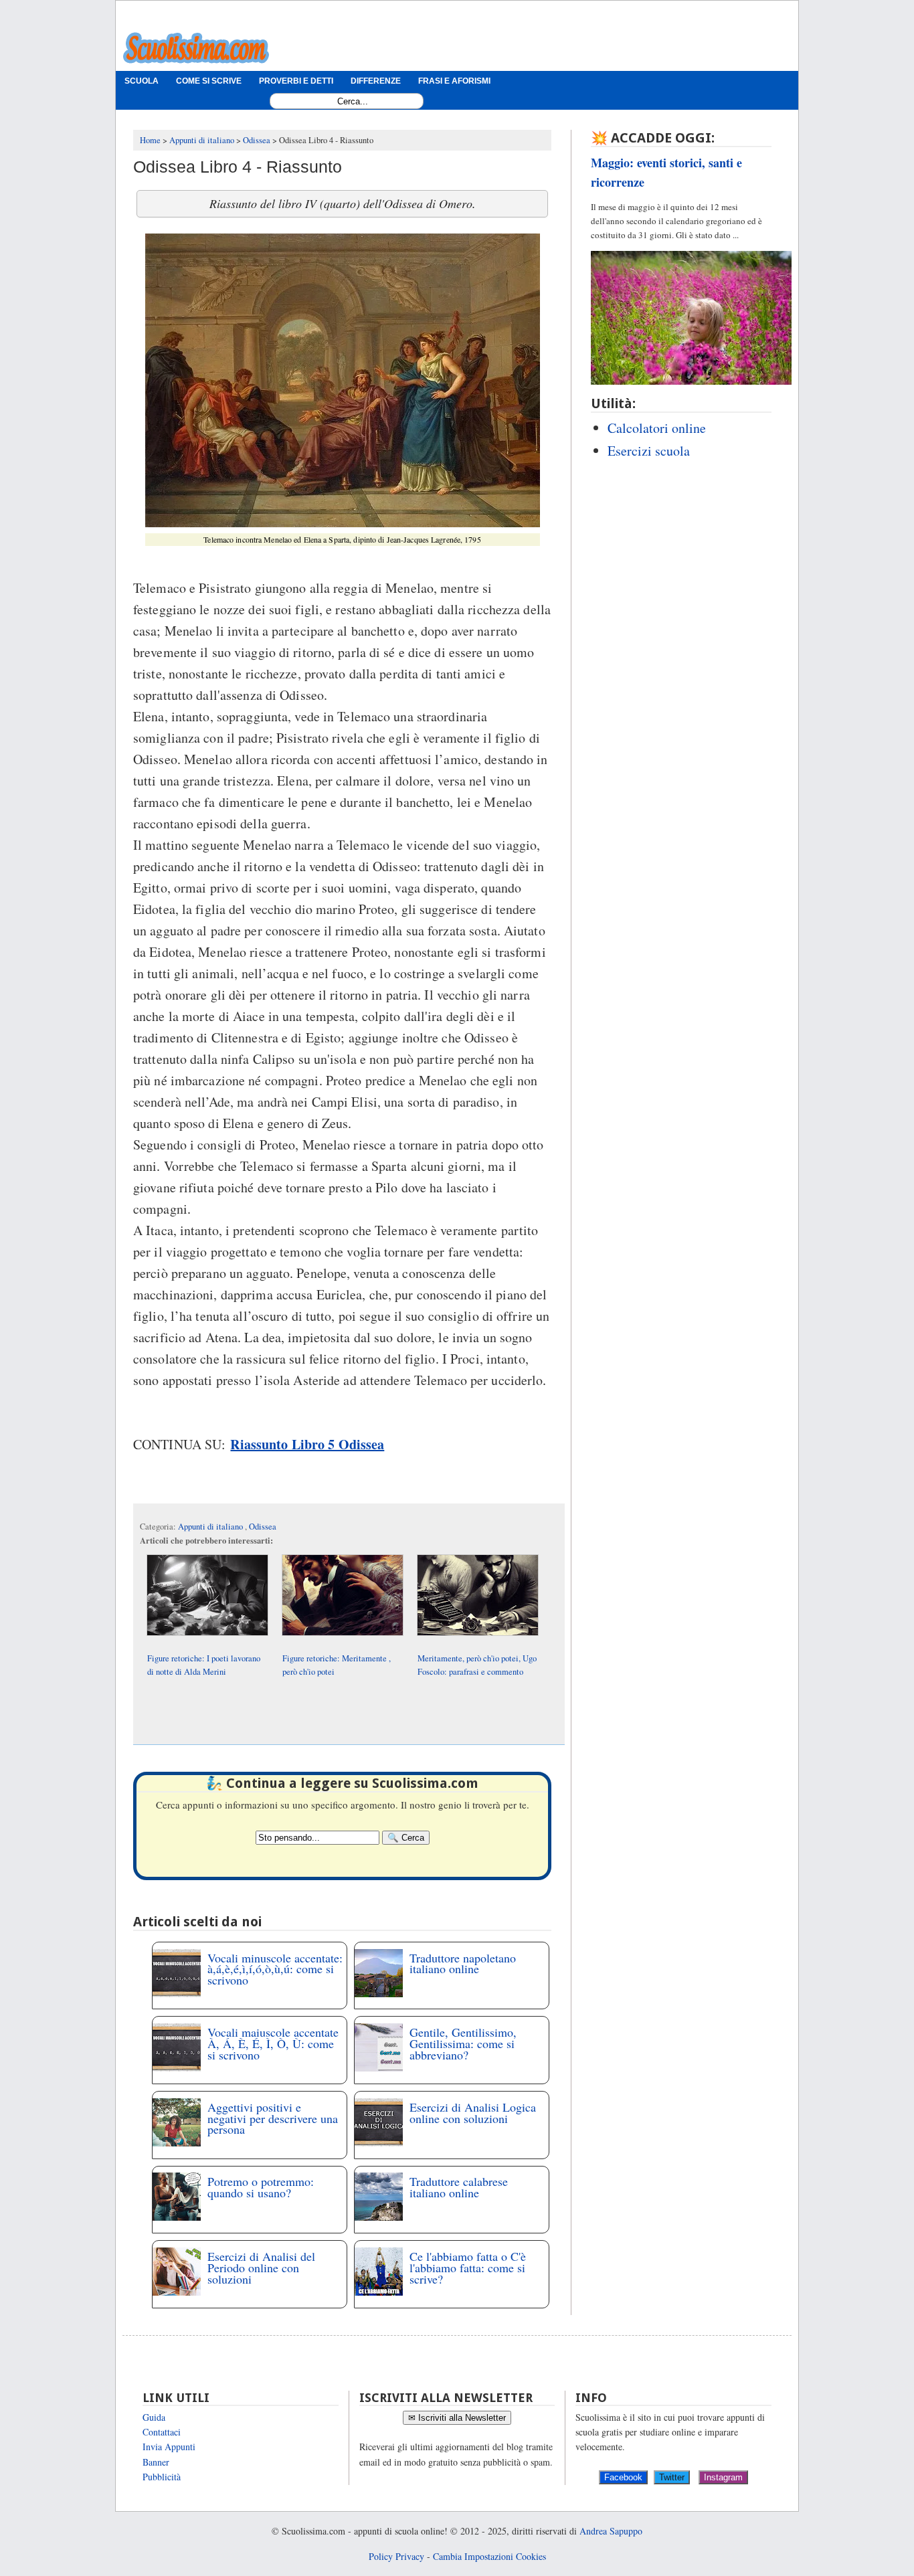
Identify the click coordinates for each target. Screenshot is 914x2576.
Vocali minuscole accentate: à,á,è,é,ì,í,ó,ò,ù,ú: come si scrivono (275, 1969)
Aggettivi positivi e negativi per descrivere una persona (273, 2118)
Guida (154, 2417)
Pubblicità (162, 2477)
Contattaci (162, 2432)
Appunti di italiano (211, 1527)
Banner (156, 2462)
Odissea (263, 1527)
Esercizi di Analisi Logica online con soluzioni (473, 2113)
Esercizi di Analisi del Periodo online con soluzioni (261, 2268)
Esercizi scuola (649, 451)
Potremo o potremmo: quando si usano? (261, 2187)
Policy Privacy (396, 2556)
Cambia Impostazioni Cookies (489, 2556)
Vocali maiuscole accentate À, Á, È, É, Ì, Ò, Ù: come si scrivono (273, 2043)
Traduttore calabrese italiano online (459, 2187)
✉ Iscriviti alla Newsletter (457, 2418)
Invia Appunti (169, 2447)
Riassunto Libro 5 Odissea (307, 1444)
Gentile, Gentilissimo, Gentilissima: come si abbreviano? (463, 2043)
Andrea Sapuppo (611, 2531)
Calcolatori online (657, 428)
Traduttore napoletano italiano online (463, 1963)
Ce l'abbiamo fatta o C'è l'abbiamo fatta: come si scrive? (468, 2268)
